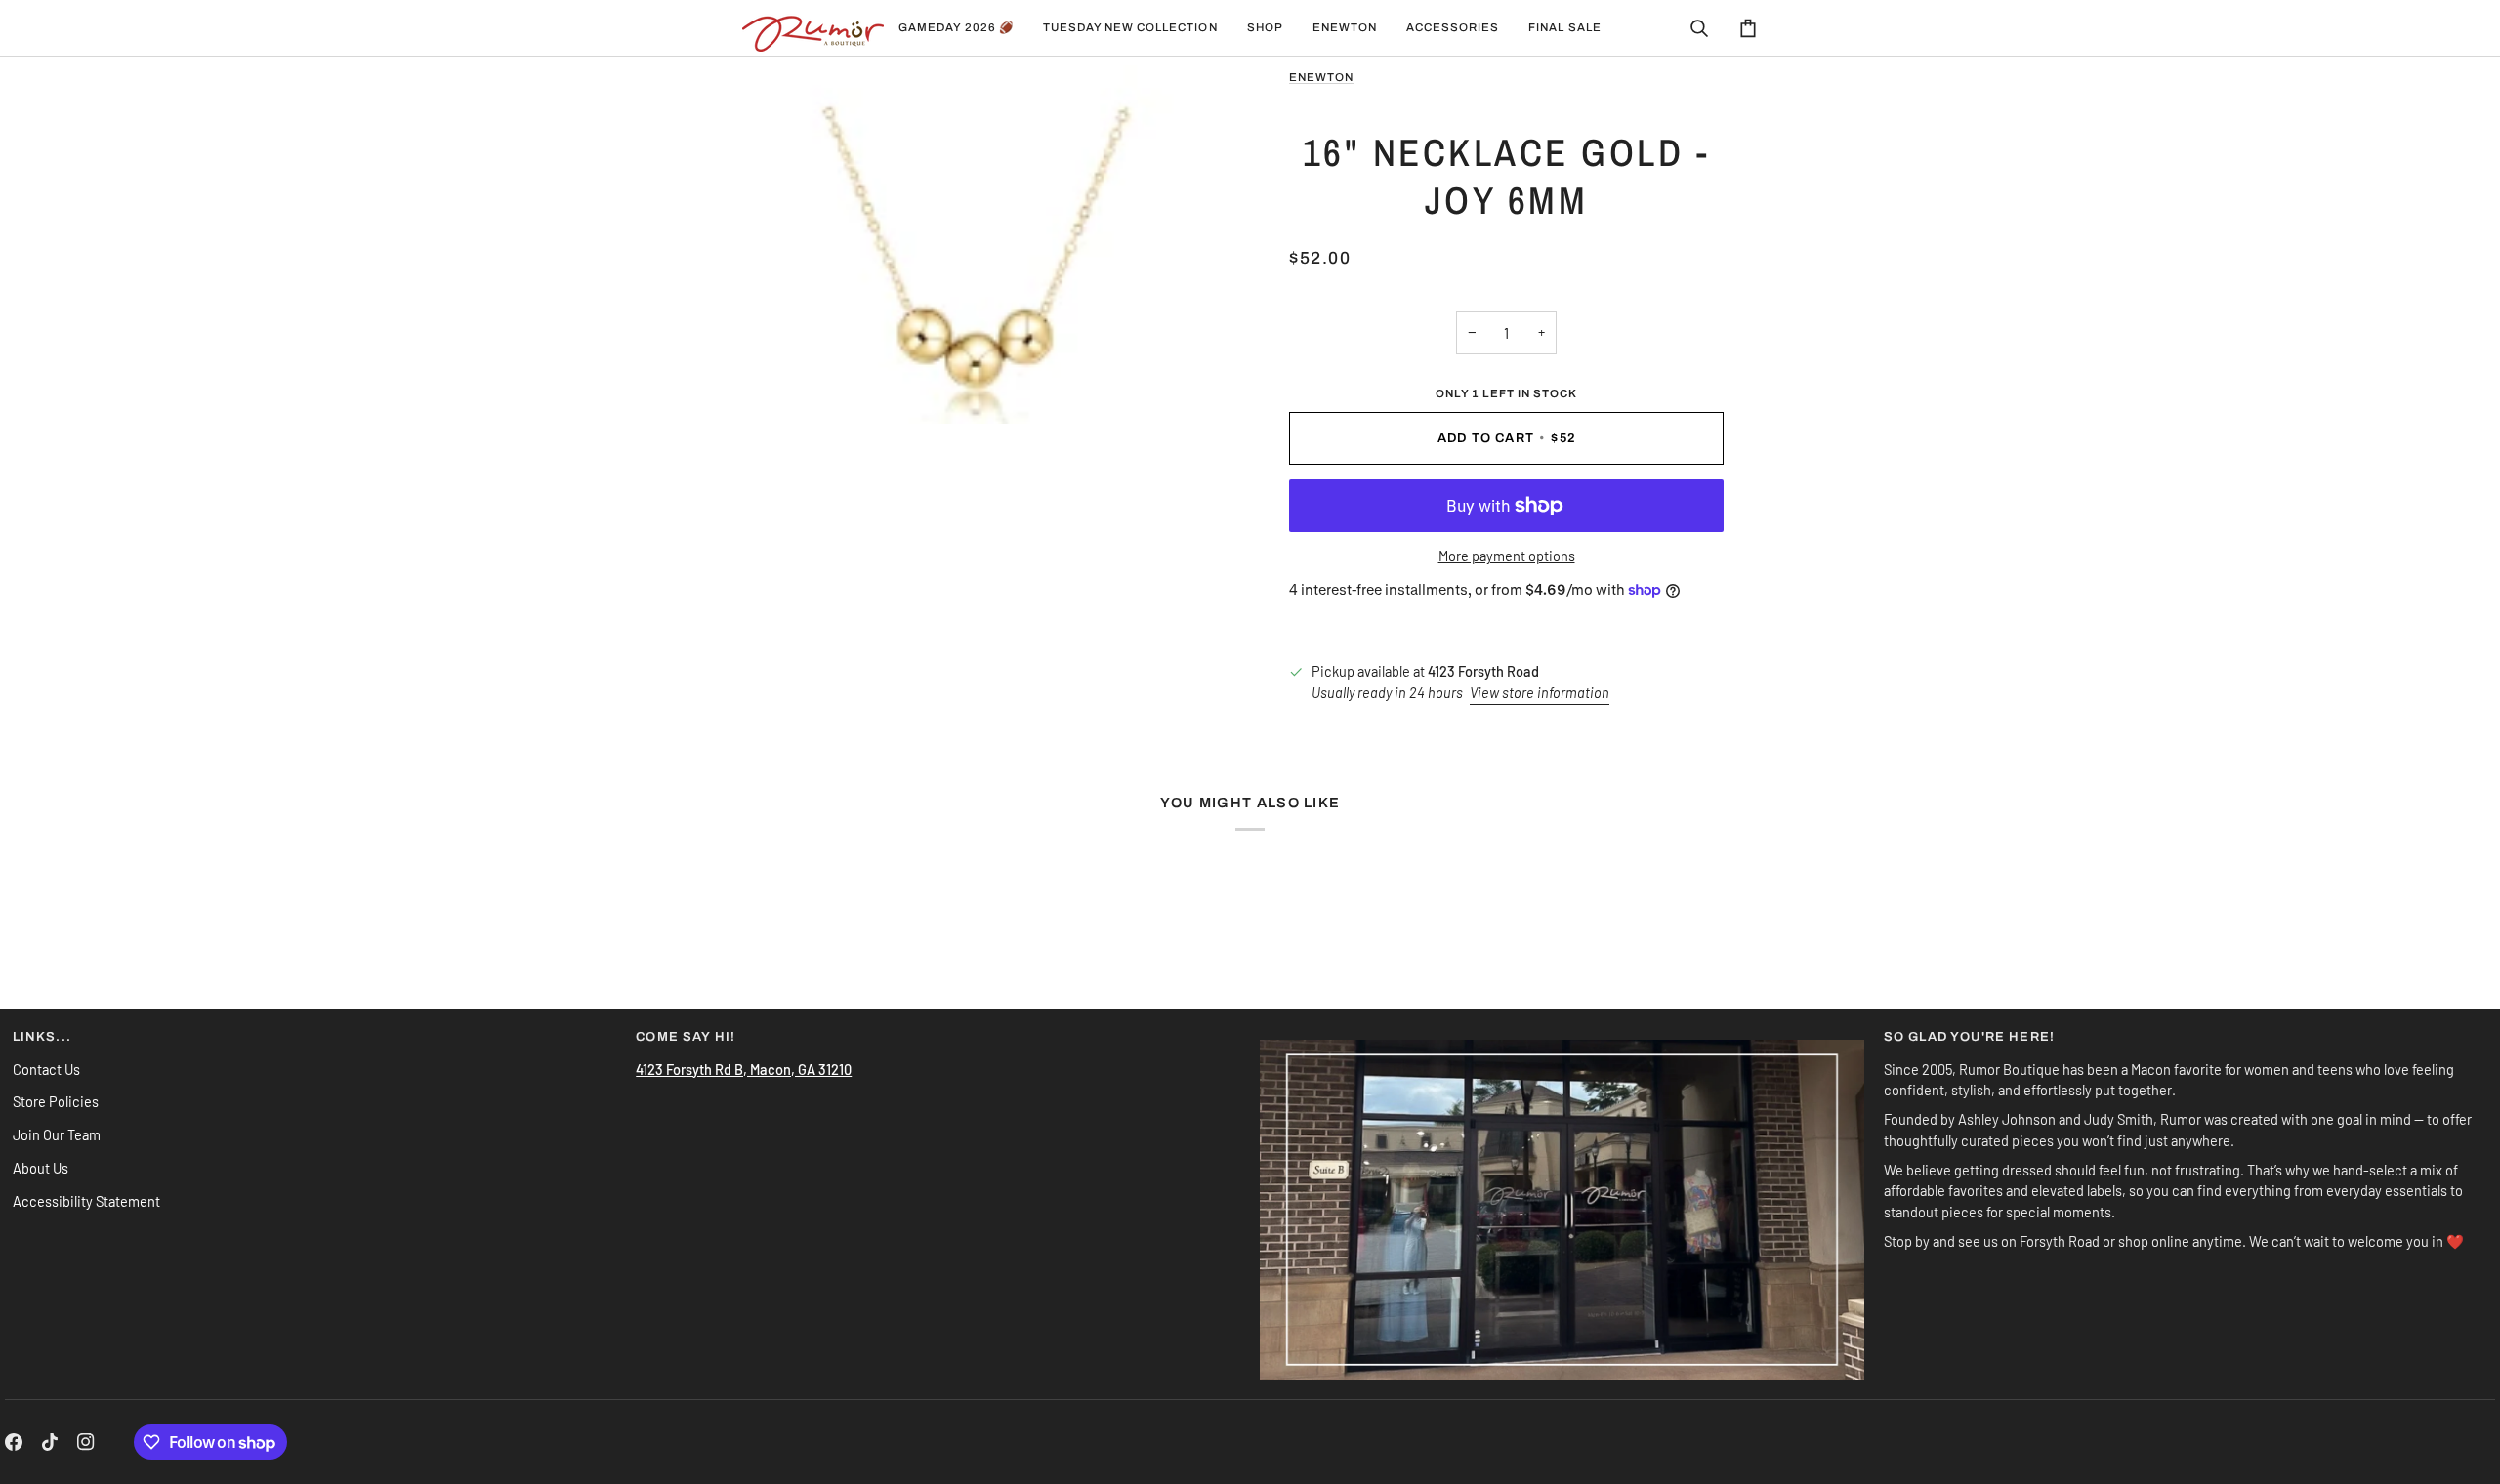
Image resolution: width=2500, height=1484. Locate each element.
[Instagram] (86, 1442)
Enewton (1321, 77)
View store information (1540, 692)
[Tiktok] (50, 1442)
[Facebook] (14, 1442)
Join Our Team (57, 1134)
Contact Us (46, 1069)
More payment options (1507, 556)
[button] (1130, 28)
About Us (41, 1168)
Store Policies (56, 1101)
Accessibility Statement (86, 1201)
